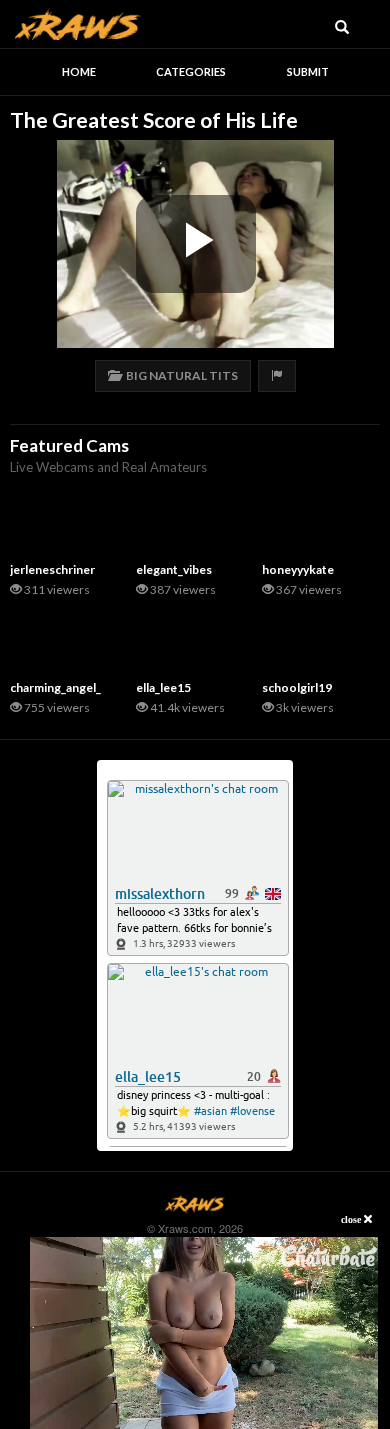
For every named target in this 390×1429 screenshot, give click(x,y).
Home (79, 71)
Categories (191, 71)
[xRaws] (78, 21)
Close (352, 1219)
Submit (308, 71)
